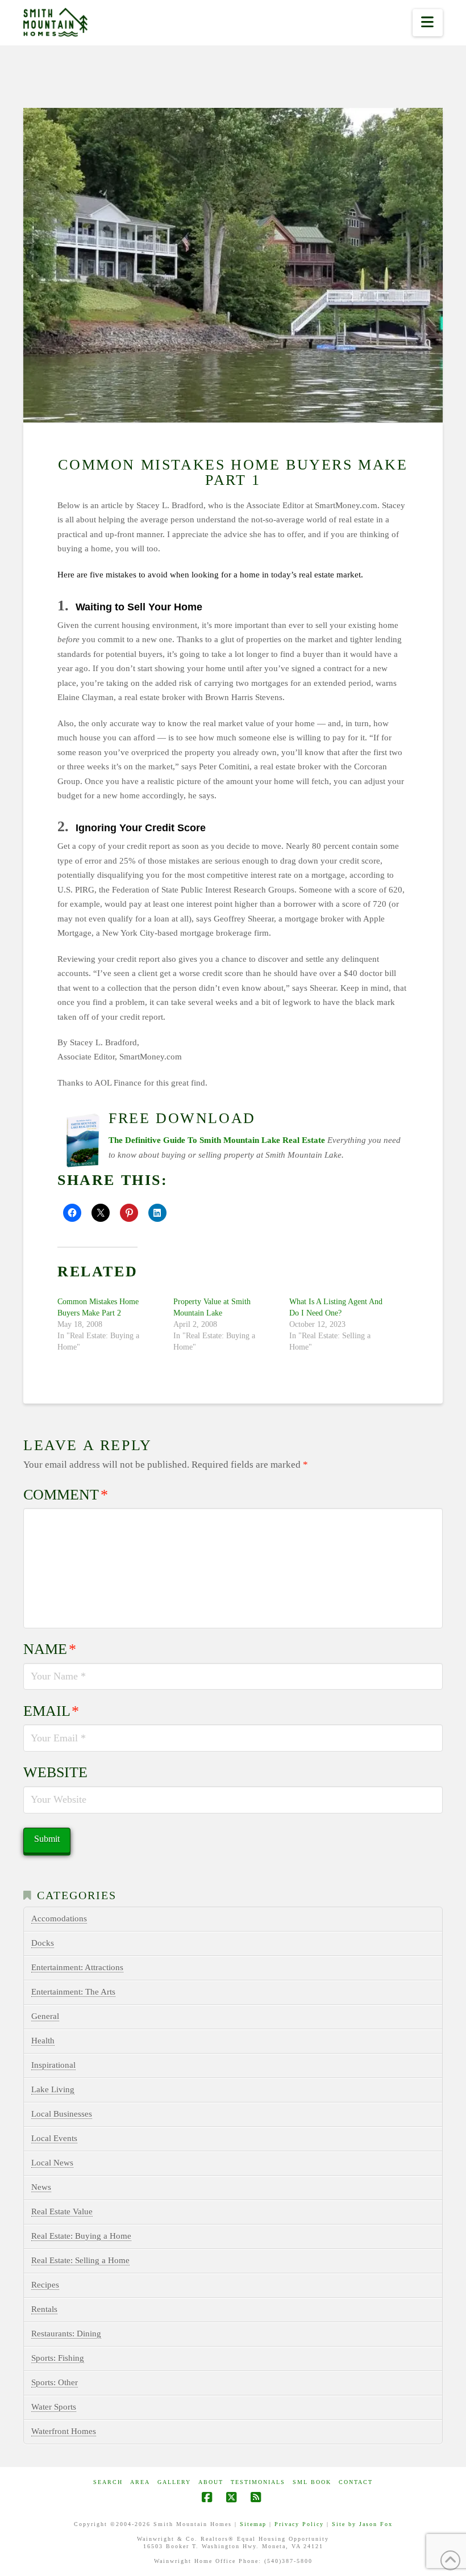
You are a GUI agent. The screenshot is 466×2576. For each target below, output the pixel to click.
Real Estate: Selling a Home (80, 2260)
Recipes (45, 2285)
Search (108, 2482)
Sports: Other (55, 2382)
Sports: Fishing (58, 2358)
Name (50, 1649)
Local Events (54, 2138)
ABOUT (211, 2482)
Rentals (44, 2309)
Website (55, 1772)
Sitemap (253, 2524)
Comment (66, 1495)
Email (51, 1711)
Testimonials (258, 2482)
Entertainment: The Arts (73, 1992)
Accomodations (59, 1919)
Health (43, 2041)
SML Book (312, 2482)
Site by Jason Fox (362, 2524)
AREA (140, 2482)
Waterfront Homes (64, 2431)
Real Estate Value (62, 2211)
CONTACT (356, 2482)
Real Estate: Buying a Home (81, 2236)
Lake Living (53, 2089)
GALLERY (174, 2482)
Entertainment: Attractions (77, 1967)
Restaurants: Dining (66, 2334)
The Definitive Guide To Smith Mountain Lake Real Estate (217, 1140)
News (41, 2187)
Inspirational (53, 2065)
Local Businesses (62, 2114)
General (45, 2016)
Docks (43, 1943)
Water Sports (54, 2407)
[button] (428, 23)
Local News (52, 2163)
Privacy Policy (299, 2524)
